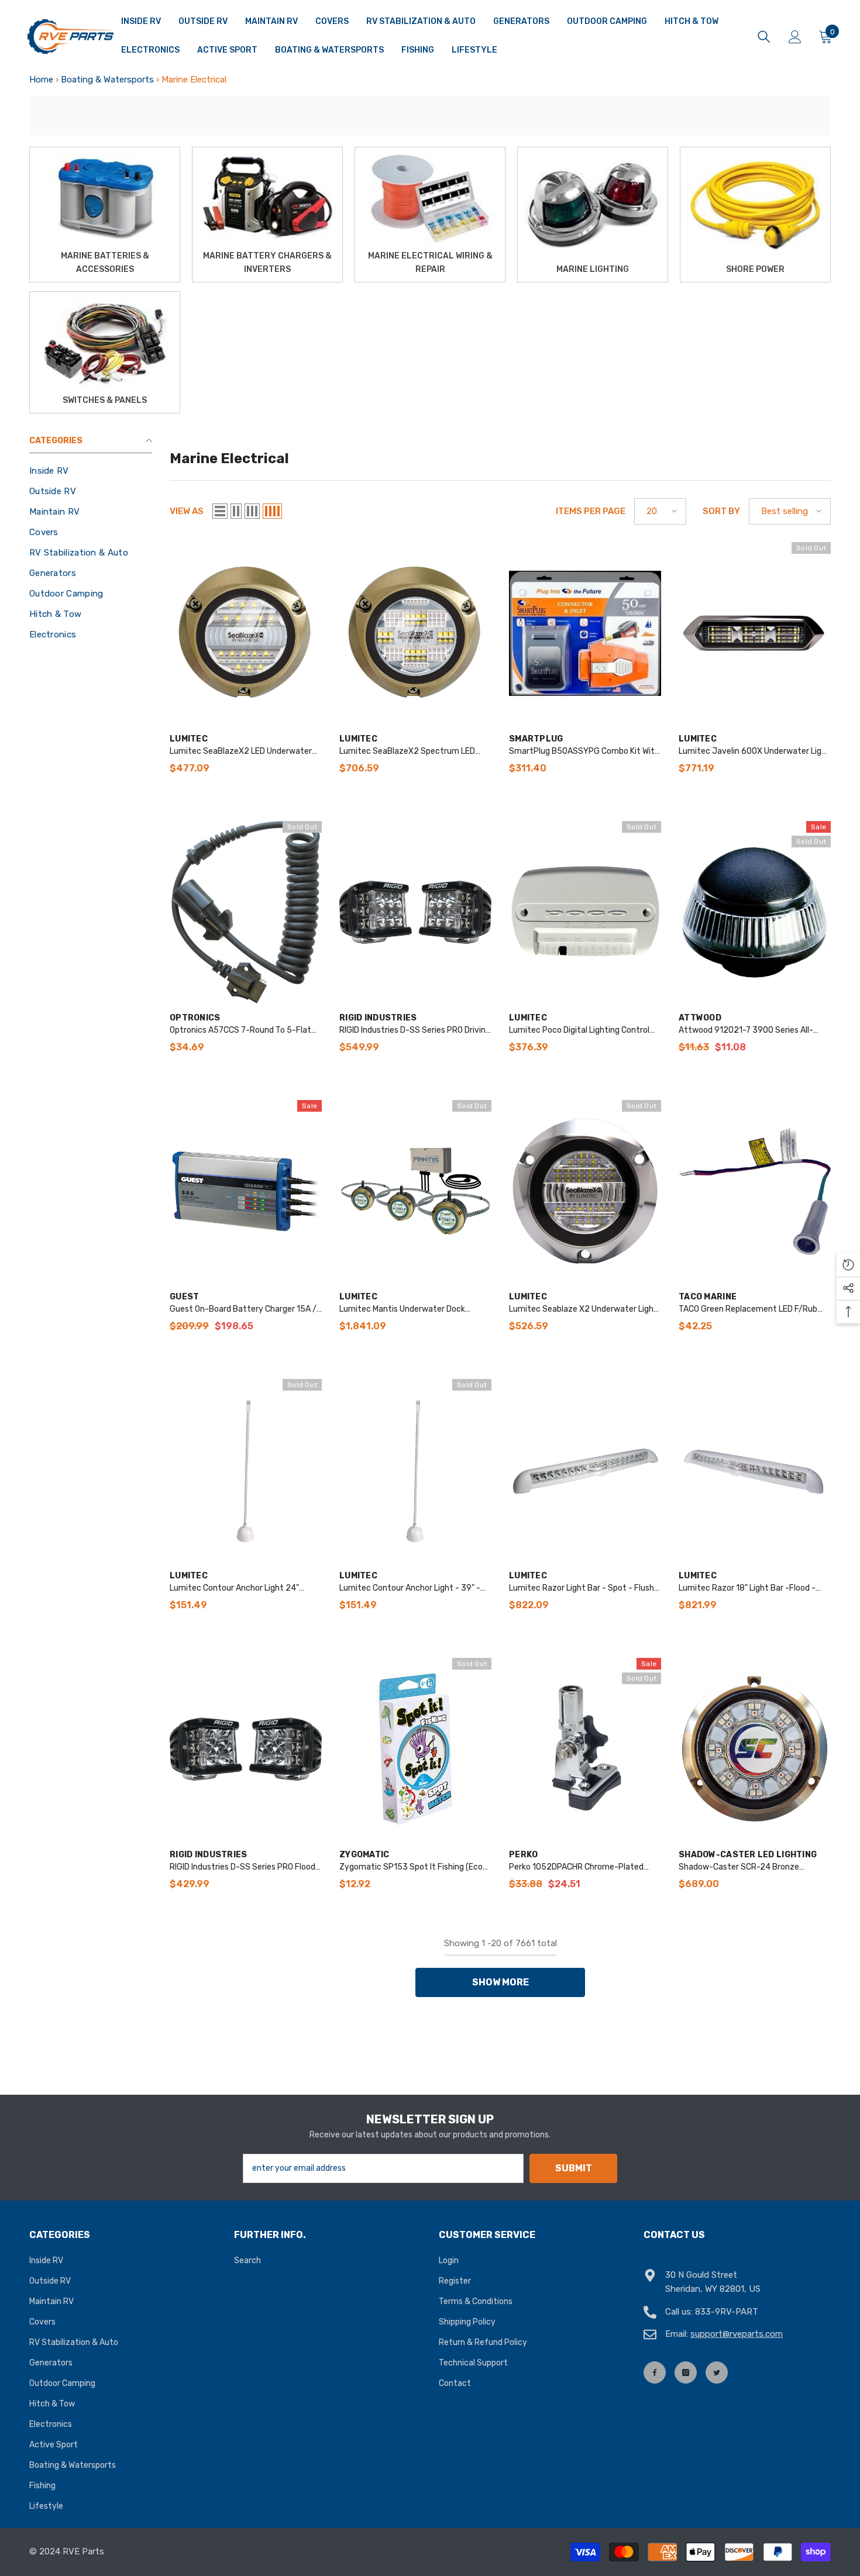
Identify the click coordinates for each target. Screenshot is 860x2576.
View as (187, 511)
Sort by (721, 511)
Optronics (195, 1018)
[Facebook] (655, 2372)
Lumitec (189, 739)
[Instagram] (686, 2372)
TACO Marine (708, 1297)
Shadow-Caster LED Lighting (748, 1855)
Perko (523, 1855)
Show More (500, 1982)
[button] (220, 511)
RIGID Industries (378, 1018)
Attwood (700, 1018)
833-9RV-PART (727, 2312)
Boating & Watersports (107, 80)
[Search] (764, 37)
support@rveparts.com (737, 2334)
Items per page (591, 511)
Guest (184, 1297)
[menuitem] (91, 471)
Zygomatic (364, 1855)
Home (41, 80)
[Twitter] (717, 2372)
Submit (574, 2168)
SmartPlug (536, 739)
